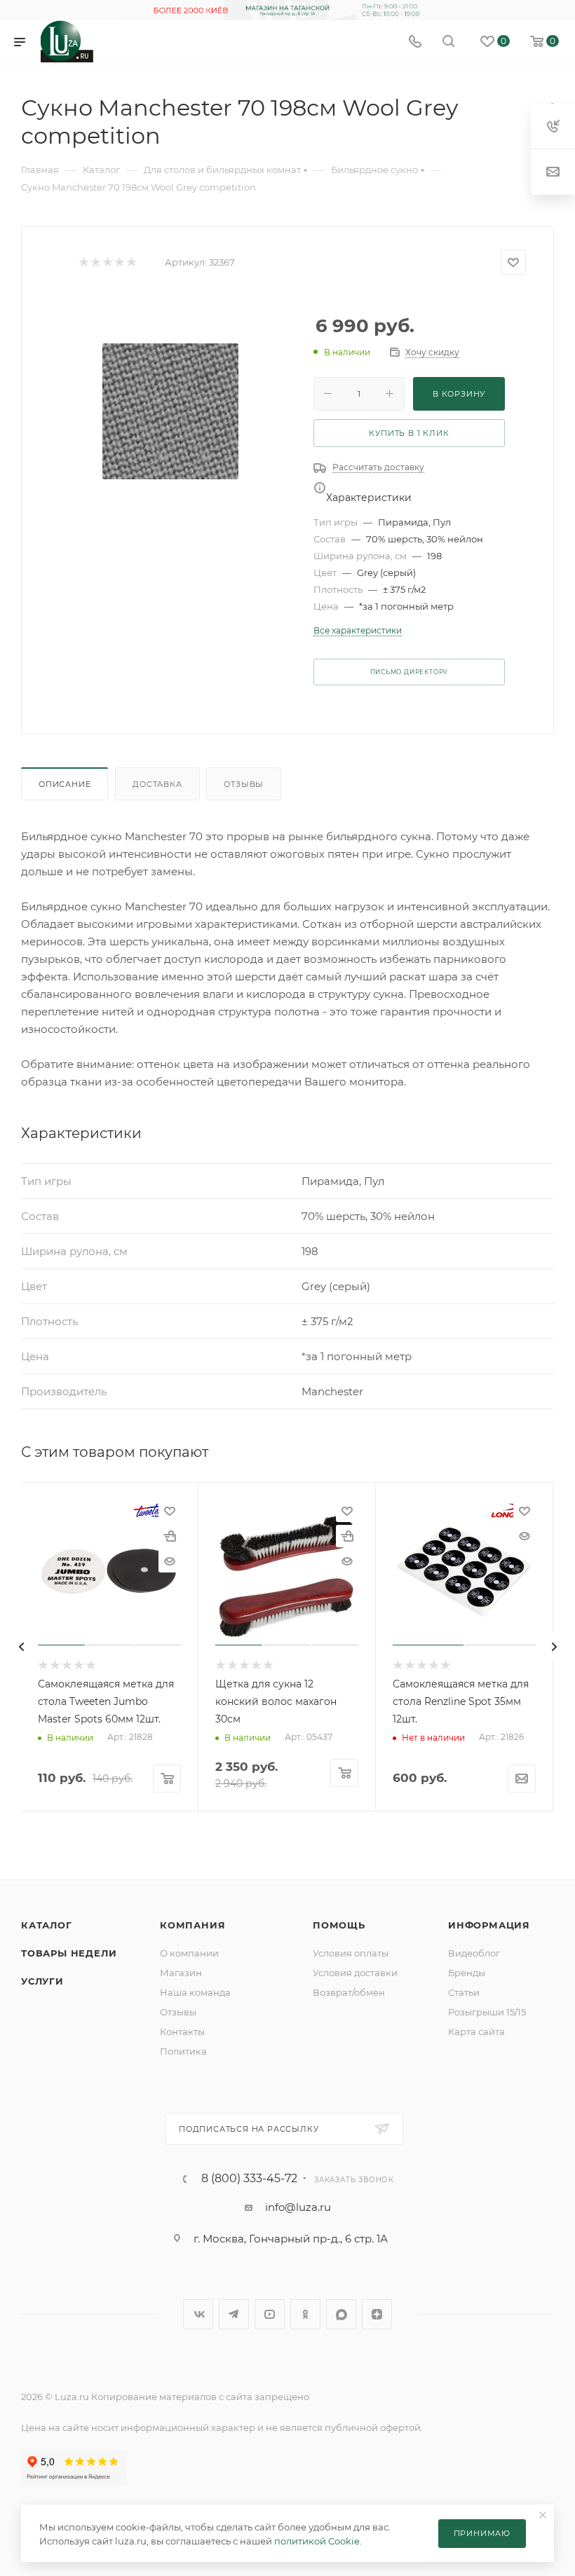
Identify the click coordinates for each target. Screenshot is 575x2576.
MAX (341, 2314)
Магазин (181, 1973)
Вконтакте (198, 2314)
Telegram (234, 2314)
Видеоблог (474, 1953)
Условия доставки (355, 1973)
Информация (489, 1925)
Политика (183, 2051)
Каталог (47, 1925)
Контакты (182, 2032)
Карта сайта (476, 2032)
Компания (192, 1925)
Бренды (467, 1973)
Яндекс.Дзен (377, 2314)
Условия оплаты (351, 1953)
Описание (65, 784)
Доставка (157, 784)
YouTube (270, 2314)
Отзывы (244, 784)
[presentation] (21, 1647)
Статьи (464, 1992)
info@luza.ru (298, 2207)
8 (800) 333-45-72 (249, 2179)
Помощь (339, 1925)
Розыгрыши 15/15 (487, 2012)
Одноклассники (305, 2314)
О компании (189, 1953)
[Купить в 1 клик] (170, 1536)
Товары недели (69, 1953)
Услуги (42, 1981)
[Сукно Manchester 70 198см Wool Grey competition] (170, 411)
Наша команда (195, 1992)
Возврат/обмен (349, 1992)
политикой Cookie (317, 2541)
